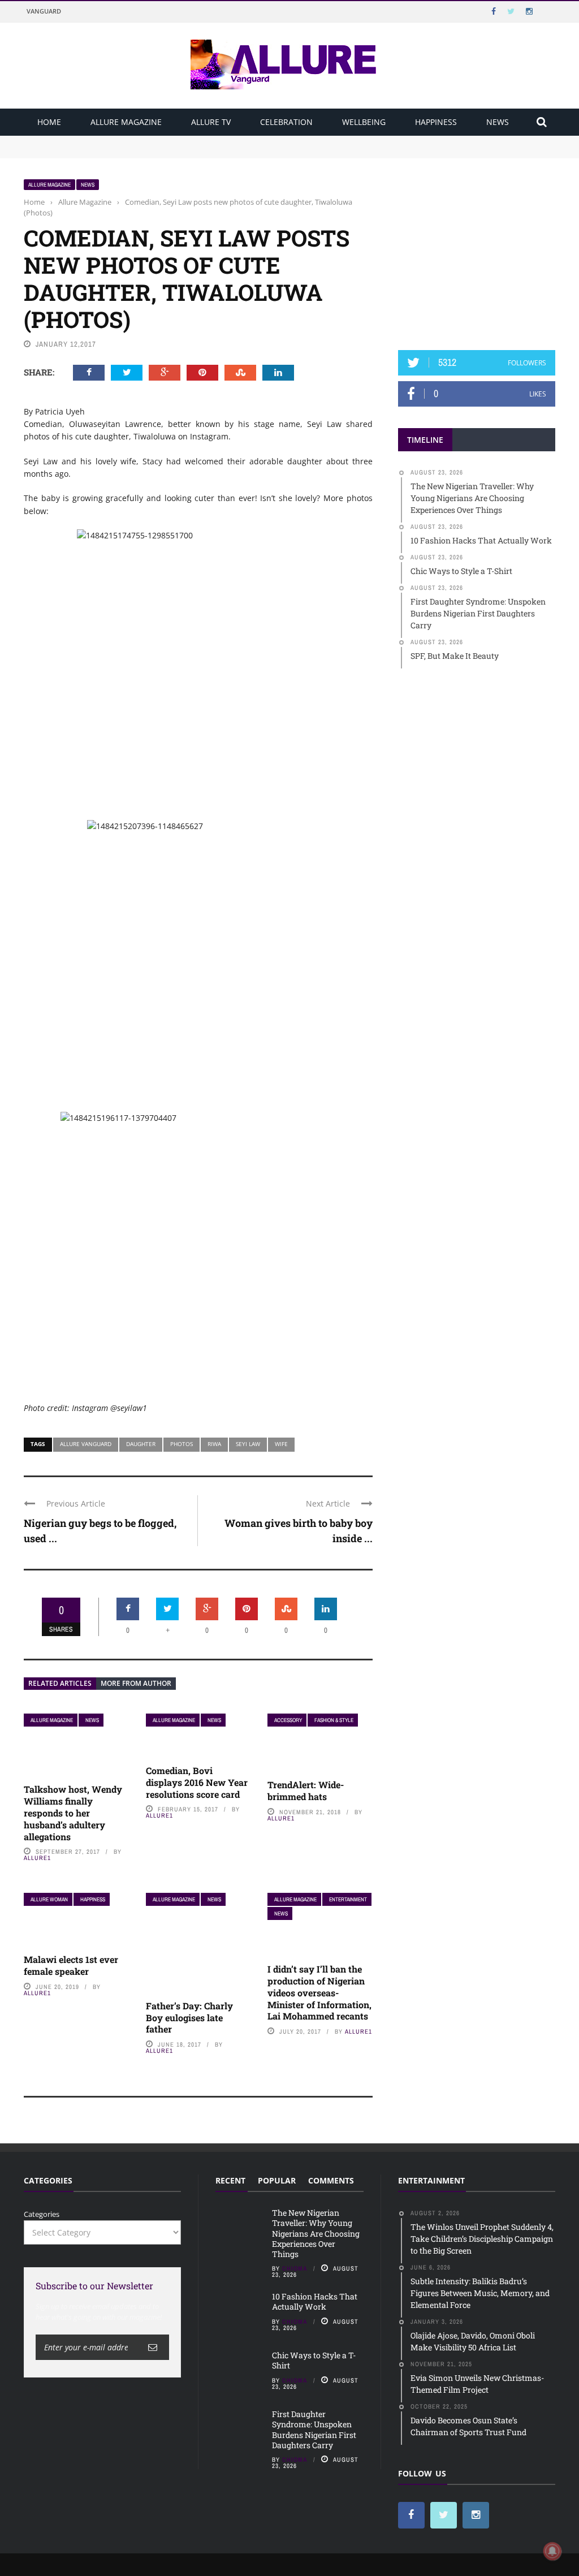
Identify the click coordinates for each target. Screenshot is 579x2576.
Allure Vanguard (86, 1444)
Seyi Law (248, 1444)
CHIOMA (295, 2268)
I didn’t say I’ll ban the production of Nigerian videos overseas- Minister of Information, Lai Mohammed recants (319, 1992)
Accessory (288, 1720)
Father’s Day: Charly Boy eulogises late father (189, 2018)
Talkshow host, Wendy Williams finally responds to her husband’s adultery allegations (73, 1813)
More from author (136, 1683)
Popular (277, 2180)
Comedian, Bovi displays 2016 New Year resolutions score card (197, 1782)
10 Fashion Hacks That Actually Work (90, 152)
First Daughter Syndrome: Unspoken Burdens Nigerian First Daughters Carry (314, 2430)
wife (281, 1444)
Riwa (214, 1444)
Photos (182, 1444)
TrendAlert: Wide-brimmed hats (306, 1790)
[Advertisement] (483, 249)
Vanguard (44, 11)
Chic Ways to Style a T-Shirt (314, 2360)
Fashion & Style (334, 1720)
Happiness (436, 122)
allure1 (37, 1858)
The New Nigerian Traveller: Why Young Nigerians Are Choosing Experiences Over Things (183, 141)
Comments (331, 2180)
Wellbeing (364, 122)
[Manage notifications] (552, 2551)
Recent (230, 2180)
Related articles (60, 1683)
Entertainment (348, 1899)
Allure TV (211, 122)
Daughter (141, 1444)
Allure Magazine (126, 122)
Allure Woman (49, 1899)
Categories (42, 2214)
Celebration (286, 122)
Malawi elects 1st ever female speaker (71, 1965)
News (498, 122)
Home (49, 122)
